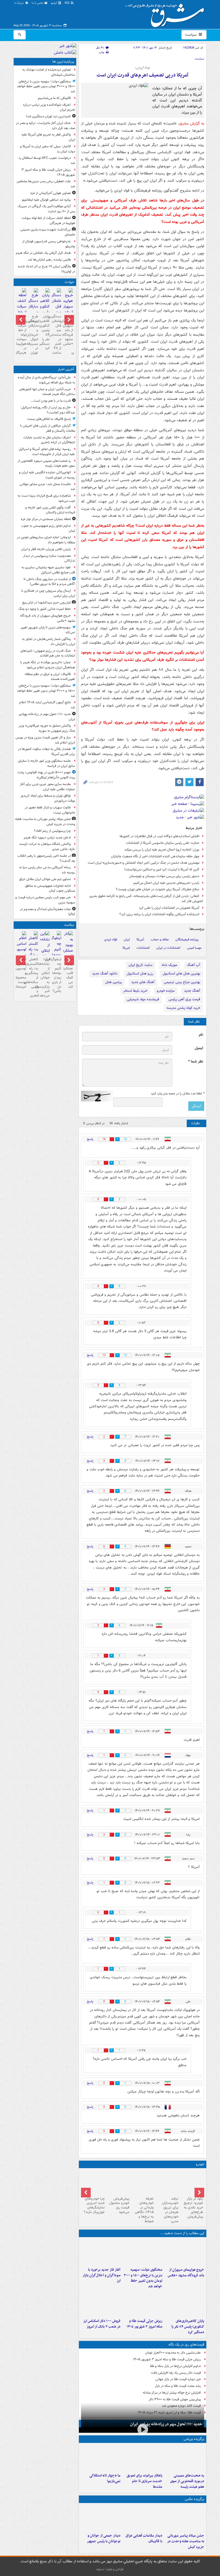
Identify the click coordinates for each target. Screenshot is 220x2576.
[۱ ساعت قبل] (184, 2458)
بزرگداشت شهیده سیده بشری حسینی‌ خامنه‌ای (48, 232)
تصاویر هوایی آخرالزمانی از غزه (51, 193)
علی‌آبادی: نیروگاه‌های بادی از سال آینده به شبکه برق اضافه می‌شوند (46, 380)
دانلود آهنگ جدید (105, 974)
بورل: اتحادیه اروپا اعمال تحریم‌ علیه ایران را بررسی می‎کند (162, 850)
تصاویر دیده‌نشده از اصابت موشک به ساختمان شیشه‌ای (49, 72)
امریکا (126, 948)
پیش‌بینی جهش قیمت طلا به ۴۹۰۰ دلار (175, 2399)
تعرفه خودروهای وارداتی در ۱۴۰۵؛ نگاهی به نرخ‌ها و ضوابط (144, 2210)
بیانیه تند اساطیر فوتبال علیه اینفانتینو (46, 200)
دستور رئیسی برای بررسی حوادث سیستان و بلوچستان (164, 876)
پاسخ (90, 1139)
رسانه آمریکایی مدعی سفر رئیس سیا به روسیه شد (47, 870)
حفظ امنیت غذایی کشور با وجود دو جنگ (45, 609)
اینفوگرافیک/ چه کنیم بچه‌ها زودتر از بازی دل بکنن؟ (56, 975)
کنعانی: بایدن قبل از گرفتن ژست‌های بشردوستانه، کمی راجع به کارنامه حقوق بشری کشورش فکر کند (146, 899)
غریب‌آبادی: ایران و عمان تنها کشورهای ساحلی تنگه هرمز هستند (47, 392)
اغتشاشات (143, 948)
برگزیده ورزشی (194, 2439)
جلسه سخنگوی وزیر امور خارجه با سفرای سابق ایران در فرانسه (47, 763)
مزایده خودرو (166, 991)
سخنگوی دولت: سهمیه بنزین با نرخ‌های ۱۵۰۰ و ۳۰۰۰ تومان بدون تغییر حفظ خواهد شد (143, 2278)
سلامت (69, 925)
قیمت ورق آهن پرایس (184, 999)
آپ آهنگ (193, 965)
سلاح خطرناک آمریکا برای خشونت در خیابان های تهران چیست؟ (158, 889)
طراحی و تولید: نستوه (110, 2569)
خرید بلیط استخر (135, 991)
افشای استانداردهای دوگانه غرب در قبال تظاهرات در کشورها (159, 836)
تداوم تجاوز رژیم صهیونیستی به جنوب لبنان (48, 528)
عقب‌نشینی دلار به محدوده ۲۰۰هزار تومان (173, 2353)
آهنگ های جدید (143, 982)
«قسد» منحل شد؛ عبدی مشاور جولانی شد (47, 487)
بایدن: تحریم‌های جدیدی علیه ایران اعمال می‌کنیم (166, 883)
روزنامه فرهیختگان (187, 939)
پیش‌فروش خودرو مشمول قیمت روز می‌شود (119, 2205)
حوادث (69, 282)
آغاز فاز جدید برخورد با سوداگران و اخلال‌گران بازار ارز (102, 2275)
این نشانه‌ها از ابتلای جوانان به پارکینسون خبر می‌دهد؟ (45, 977)
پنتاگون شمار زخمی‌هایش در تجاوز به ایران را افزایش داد (49, 642)
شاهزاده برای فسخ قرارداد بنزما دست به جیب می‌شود (46, 498)
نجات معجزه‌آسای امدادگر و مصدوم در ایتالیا (47, 912)
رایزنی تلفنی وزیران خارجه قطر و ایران (46, 549)
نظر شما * (196, 1062)
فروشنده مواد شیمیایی (143, 999)
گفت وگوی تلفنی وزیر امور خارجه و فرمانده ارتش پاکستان (50, 510)
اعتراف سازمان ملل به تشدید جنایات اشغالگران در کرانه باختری (49, 440)
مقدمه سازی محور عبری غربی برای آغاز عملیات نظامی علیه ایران (47, 787)
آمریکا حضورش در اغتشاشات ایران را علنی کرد (169, 908)
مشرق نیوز (166, 13)
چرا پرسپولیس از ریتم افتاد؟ (52, 831)
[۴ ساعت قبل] (184, 2518)
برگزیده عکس (195, 2499)
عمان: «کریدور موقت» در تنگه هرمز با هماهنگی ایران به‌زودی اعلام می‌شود (48, 665)
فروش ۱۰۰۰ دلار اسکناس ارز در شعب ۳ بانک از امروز (102, 2324)
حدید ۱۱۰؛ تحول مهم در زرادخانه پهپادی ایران (166, 2424)
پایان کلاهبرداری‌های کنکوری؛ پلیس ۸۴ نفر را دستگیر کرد (188, 2327)
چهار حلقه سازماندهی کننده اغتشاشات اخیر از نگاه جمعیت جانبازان (155, 856)
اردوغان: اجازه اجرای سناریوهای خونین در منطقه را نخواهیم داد (46, 540)
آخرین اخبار (66, 369)
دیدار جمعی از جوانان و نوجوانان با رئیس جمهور (104, 2538)
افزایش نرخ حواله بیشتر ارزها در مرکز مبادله (172, 2393)
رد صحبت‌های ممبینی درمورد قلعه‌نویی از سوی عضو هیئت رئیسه (187, 2481)
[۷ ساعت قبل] (184, 2303)
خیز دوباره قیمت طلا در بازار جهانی (178, 2379)
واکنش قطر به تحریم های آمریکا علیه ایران (48, 137)
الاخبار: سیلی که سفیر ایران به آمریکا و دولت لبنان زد (48, 149)
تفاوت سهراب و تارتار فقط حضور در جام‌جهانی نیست (50, 810)
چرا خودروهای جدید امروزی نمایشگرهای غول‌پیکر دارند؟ (94, 2205)
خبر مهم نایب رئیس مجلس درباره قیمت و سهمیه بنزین (45, 900)
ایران (127, 939)
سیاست (191, 35)
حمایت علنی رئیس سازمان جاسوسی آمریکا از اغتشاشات (163, 843)
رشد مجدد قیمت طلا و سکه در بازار (178, 2386)
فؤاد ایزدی (111, 939)
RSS (67, 3)
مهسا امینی (194, 948)
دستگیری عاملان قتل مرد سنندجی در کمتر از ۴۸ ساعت (56, 335)
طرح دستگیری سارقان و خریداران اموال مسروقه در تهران (33, 335)
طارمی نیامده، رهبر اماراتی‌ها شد (49, 260)
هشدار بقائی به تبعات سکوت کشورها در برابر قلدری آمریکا (47, 752)
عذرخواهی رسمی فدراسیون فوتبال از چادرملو (49, 244)
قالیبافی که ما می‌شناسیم (54, 98)
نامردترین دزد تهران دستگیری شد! (48, 116)
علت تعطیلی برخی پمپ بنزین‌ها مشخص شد (46, 184)
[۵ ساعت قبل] (101, 2252)
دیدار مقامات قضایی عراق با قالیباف (144, 2538)
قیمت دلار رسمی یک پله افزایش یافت (176, 2373)
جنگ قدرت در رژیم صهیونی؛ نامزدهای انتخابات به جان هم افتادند (48, 653)
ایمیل (199, 1048)
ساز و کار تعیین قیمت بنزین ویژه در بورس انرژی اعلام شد (45, 740)
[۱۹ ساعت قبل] (167, 2182)
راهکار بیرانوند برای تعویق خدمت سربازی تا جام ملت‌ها (144, 2481)
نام (201, 1035)
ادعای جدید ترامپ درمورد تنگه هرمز (47, 838)
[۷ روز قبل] (93, 2182)
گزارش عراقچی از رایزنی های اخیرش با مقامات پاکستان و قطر (48, 428)
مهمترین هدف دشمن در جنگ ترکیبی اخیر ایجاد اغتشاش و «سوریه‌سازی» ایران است (144, 863)
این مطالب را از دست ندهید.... (182, 2233)
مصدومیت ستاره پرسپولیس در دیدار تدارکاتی (49, 558)
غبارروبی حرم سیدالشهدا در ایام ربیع (47, 602)
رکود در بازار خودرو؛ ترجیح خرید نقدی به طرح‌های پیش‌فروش (193, 2208)
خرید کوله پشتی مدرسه (183, 1008)
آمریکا (140, 939)
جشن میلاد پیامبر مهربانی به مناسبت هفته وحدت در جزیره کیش (186, 2541)
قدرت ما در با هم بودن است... (51, 401)
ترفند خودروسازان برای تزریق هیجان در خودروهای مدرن (170, 2210)
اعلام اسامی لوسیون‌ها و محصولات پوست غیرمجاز (22, 973)
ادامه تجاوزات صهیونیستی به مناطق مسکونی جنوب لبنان (50, 888)
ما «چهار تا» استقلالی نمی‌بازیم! (105, 2478)
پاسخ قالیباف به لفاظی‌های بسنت (49, 419)
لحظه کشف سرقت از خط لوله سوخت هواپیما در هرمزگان (48, 221)
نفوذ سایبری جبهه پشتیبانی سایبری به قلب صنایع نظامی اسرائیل (48, 570)
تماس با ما (38, 3)
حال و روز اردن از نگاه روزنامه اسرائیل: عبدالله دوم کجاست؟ (48, 410)
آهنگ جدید (192, 991)
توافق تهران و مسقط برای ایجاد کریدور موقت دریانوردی (48, 798)
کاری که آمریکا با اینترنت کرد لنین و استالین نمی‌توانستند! (162, 869)
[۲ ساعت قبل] (184, 2252)
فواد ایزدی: (142, 68)
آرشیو (54, 3)
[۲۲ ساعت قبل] (68, 954)
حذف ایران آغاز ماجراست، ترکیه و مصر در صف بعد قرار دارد (45, 126)
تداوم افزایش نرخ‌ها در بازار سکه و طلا (175, 2366)
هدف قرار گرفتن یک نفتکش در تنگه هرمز (43, 253)
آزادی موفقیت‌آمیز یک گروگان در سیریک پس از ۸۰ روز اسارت (46, 209)
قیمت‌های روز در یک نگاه (186, 2345)
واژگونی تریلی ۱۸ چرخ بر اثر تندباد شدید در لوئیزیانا (46, 269)
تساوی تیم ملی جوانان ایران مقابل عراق (45, 879)
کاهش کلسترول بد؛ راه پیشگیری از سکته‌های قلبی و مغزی (33, 977)
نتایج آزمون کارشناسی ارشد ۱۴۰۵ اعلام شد (47, 705)
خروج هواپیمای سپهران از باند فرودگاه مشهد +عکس (186, 2273)
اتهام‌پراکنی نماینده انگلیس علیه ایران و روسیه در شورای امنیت (47, 475)
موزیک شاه (170, 965)
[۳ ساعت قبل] (142, 2252)
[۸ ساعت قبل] (192, 2182)
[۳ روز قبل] (143, 2182)
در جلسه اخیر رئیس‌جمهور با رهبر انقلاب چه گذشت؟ (46, 858)
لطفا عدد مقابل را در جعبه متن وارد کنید (177, 1094)
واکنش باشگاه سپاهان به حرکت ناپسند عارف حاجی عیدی (47, 847)
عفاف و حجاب (160, 939)
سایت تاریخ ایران (140, 965)
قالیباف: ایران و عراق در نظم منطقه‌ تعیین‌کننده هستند (50, 677)
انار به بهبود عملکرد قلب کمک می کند (68, 973)
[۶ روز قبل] (118, 2182)
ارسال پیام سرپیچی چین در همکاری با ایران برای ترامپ (48, 593)
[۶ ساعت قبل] (101, 2518)
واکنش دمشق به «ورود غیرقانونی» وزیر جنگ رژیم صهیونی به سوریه (47, 728)
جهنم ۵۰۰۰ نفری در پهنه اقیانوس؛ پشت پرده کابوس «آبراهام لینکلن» (46, 775)
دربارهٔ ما (20, 3)
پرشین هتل (113, 982)
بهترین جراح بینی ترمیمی (182, 982)
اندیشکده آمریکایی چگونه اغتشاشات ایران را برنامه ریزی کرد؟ (159, 914)
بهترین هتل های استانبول (181, 974)
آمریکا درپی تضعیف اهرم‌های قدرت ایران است (142, 75)
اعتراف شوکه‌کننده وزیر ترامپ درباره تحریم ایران (49, 107)
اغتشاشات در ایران (168, 948)
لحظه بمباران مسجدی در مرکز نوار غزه (46, 519)
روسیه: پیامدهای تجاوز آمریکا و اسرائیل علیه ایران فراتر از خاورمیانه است (47, 452)
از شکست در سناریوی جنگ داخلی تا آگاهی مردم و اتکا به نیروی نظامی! (49, 582)
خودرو (200, 2164)
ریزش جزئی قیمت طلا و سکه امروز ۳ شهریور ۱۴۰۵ (144, 2324)
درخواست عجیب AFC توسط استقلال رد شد (47, 160)
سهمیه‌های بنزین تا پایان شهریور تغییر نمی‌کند (48, 630)
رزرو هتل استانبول (140, 974)
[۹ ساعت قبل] (142, 2303)
